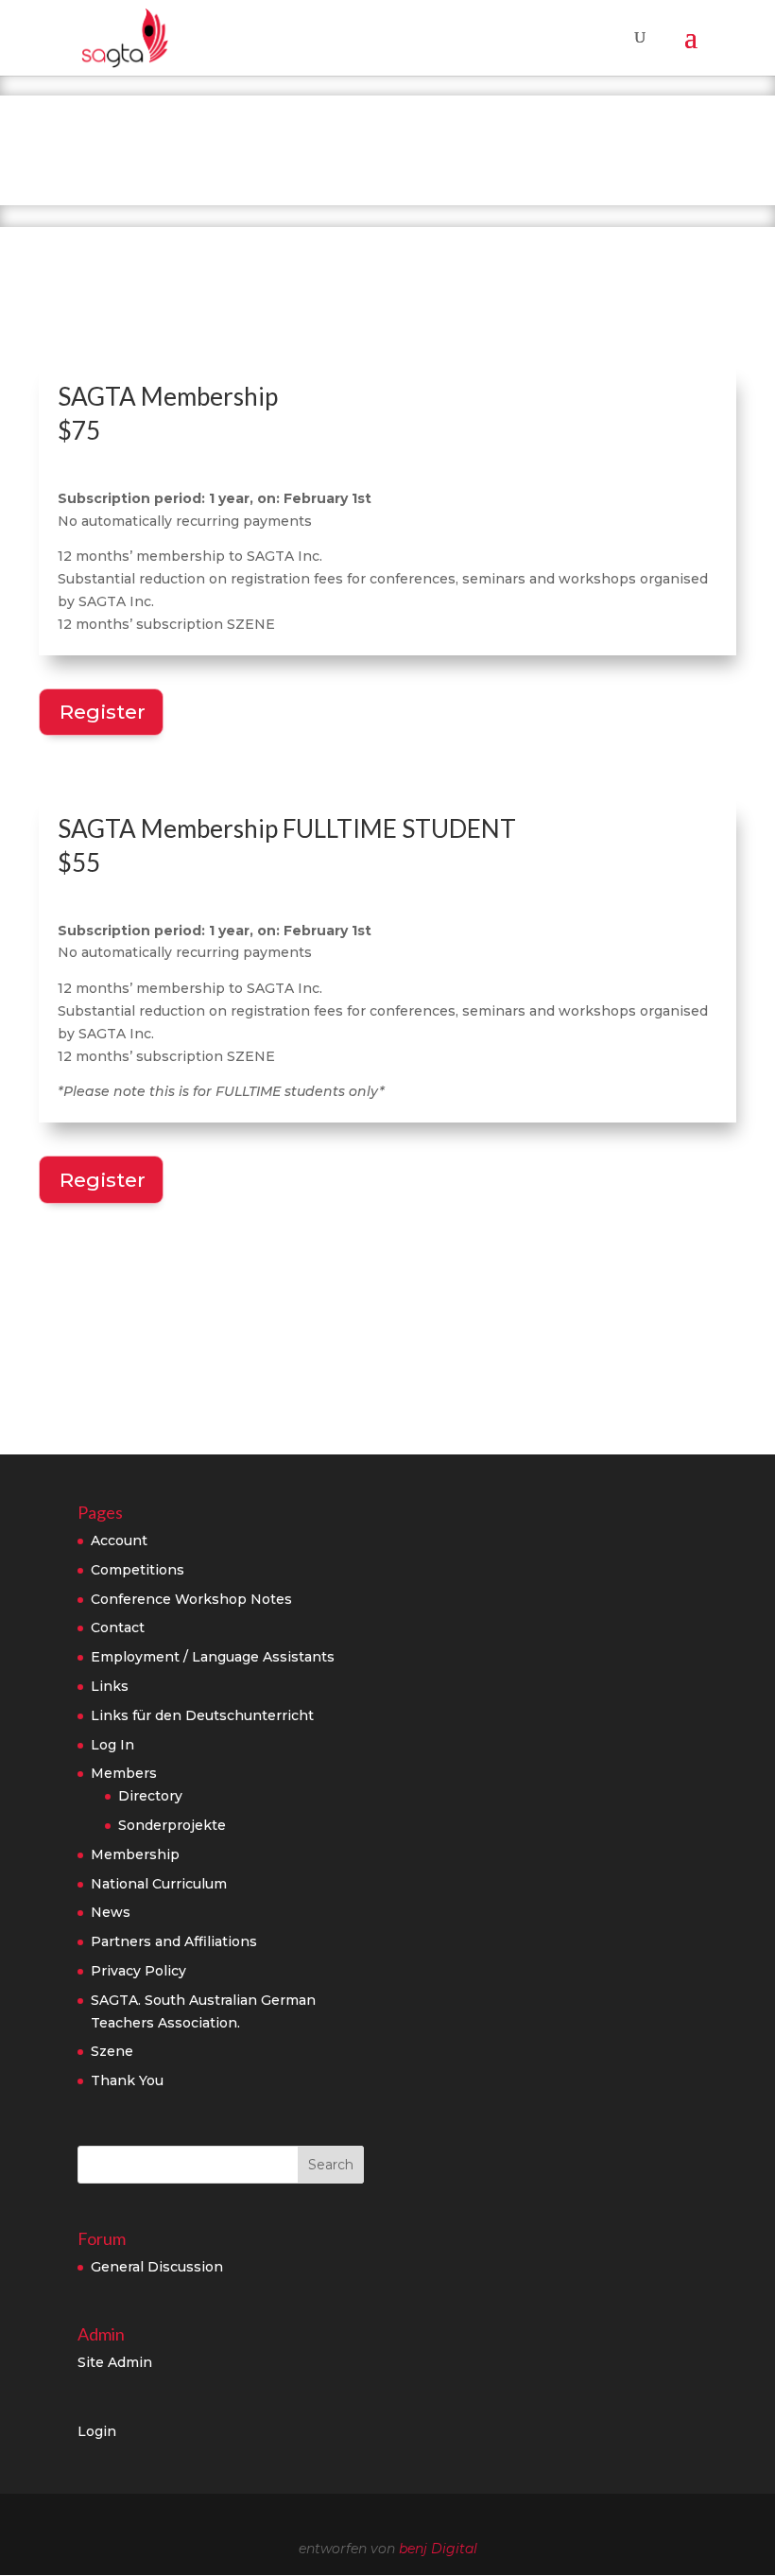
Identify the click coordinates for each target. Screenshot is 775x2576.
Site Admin (115, 2362)
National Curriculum (159, 1884)
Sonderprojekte (172, 1825)
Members (124, 1773)
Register (103, 712)
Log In (112, 1745)
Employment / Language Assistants (213, 1657)
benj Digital (438, 2549)
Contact (118, 1627)
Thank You (127, 2080)
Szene (112, 2051)
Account (119, 1540)
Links (110, 1686)
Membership (135, 1854)
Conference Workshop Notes (191, 1599)
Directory (150, 1796)
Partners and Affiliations (174, 1941)
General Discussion (157, 2267)
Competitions (138, 1570)
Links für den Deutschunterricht (202, 1715)
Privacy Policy (138, 1971)
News (111, 1912)
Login (97, 2431)
